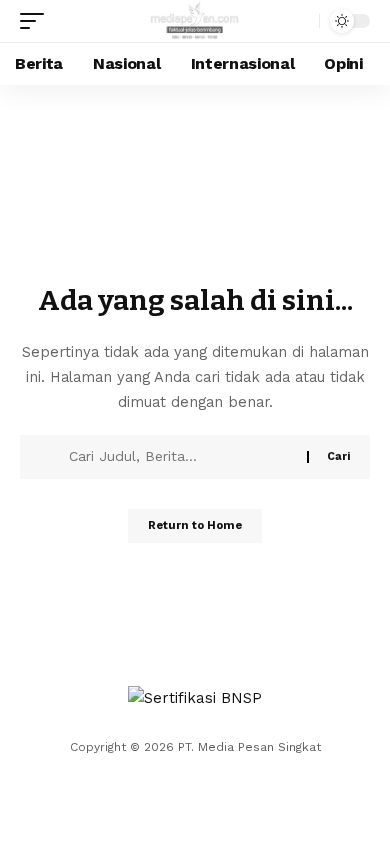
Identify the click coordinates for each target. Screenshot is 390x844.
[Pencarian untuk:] (180, 457)
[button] (37, 21)
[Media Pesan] (195, 21)
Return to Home (195, 525)
